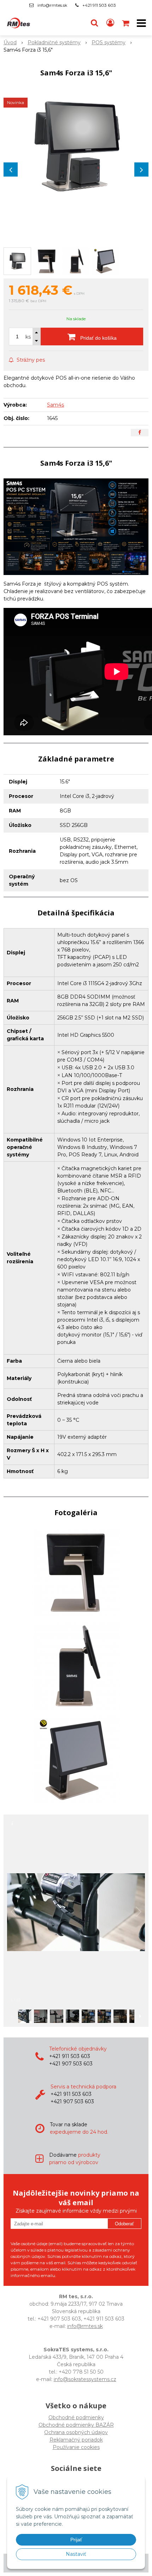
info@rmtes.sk (52, 5)
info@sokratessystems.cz (85, 2379)
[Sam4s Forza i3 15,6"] (76, 148)
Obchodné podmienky (76, 2417)
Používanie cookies (76, 2447)
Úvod (10, 42)
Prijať (76, 2540)
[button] (94, 23)
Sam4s (55, 405)
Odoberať (124, 2224)
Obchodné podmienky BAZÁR (76, 2425)
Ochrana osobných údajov (76, 2432)
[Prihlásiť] (110, 23)
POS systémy (109, 42)
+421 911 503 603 (99, 5)
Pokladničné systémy (54, 42)
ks (28, 337)
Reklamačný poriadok (76, 2440)
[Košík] (126, 23)
